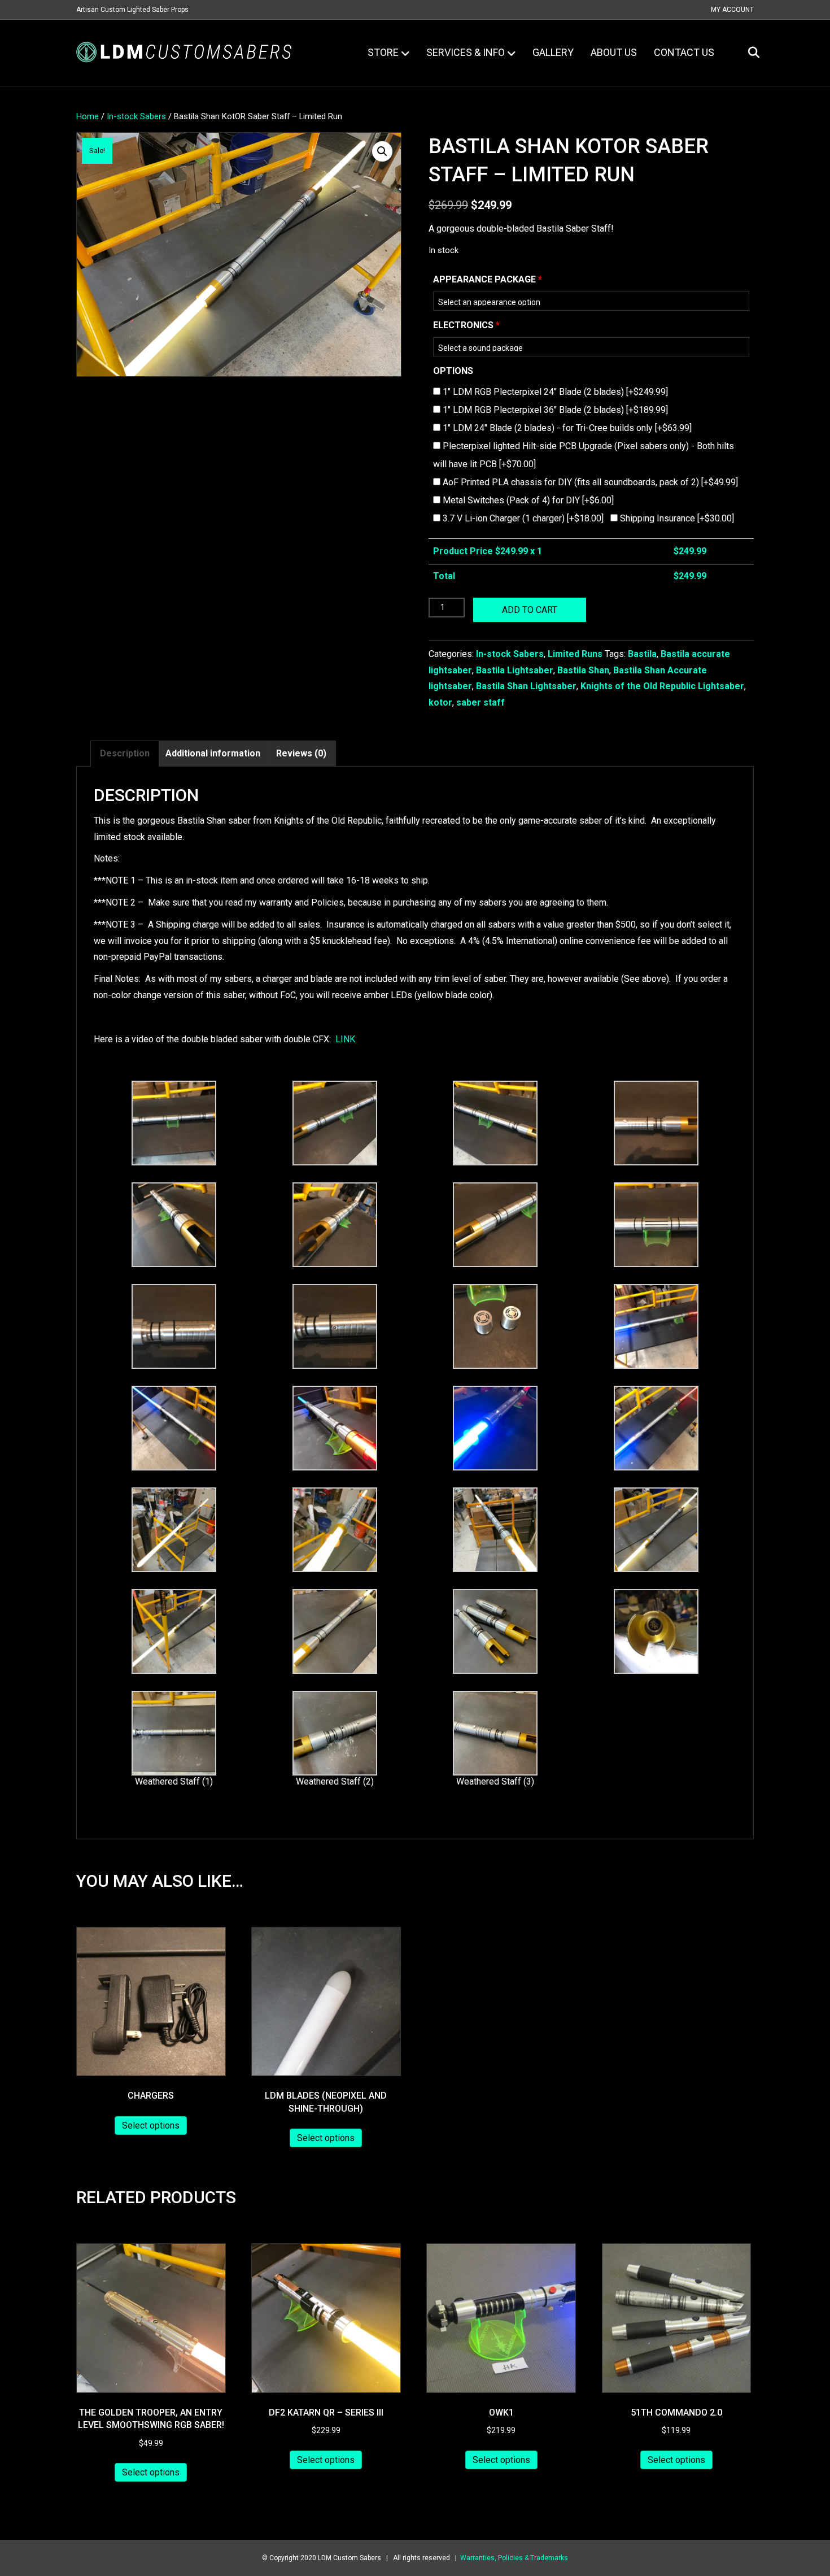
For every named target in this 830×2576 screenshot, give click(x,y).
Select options (151, 2125)
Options (453, 371)
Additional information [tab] (213, 753)
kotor (440, 702)
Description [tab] (125, 753)
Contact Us (684, 52)
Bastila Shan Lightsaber (526, 686)
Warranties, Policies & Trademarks (514, 2558)
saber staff (480, 702)
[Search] (747, 53)
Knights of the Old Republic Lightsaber (662, 686)
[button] (382, 151)
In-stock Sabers (136, 116)
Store (383, 52)
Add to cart (530, 610)
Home (88, 116)
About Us (614, 52)
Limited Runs (575, 654)
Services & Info (466, 52)
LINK (345, 1039)
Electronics (466, 325)
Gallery (553, 52)
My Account (732, 10)
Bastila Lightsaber (515, 670)
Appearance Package (488, 279)
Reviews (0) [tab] (301, 753)
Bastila (642, 654)
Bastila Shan (583, 670)
